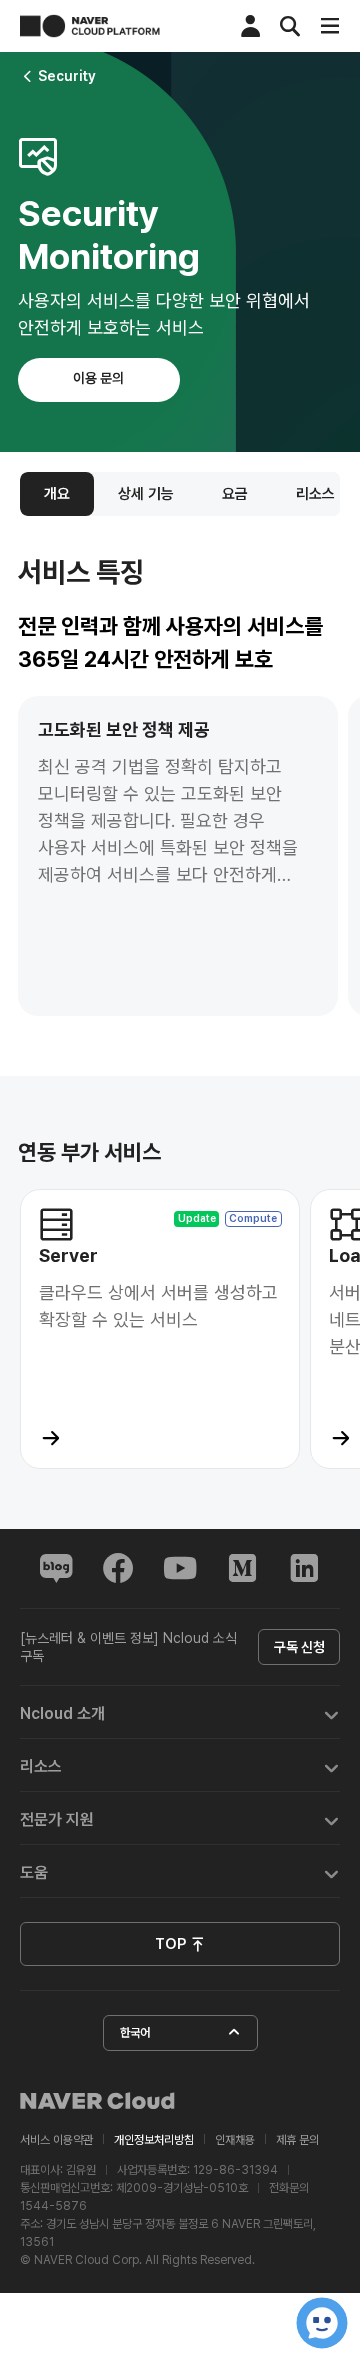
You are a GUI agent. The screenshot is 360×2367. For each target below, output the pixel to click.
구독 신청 (299, 1647)
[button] (180, 1712)
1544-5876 (53, 2206)
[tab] (180, 1712)
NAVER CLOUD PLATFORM (90, 26)
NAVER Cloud (98, 2101)
